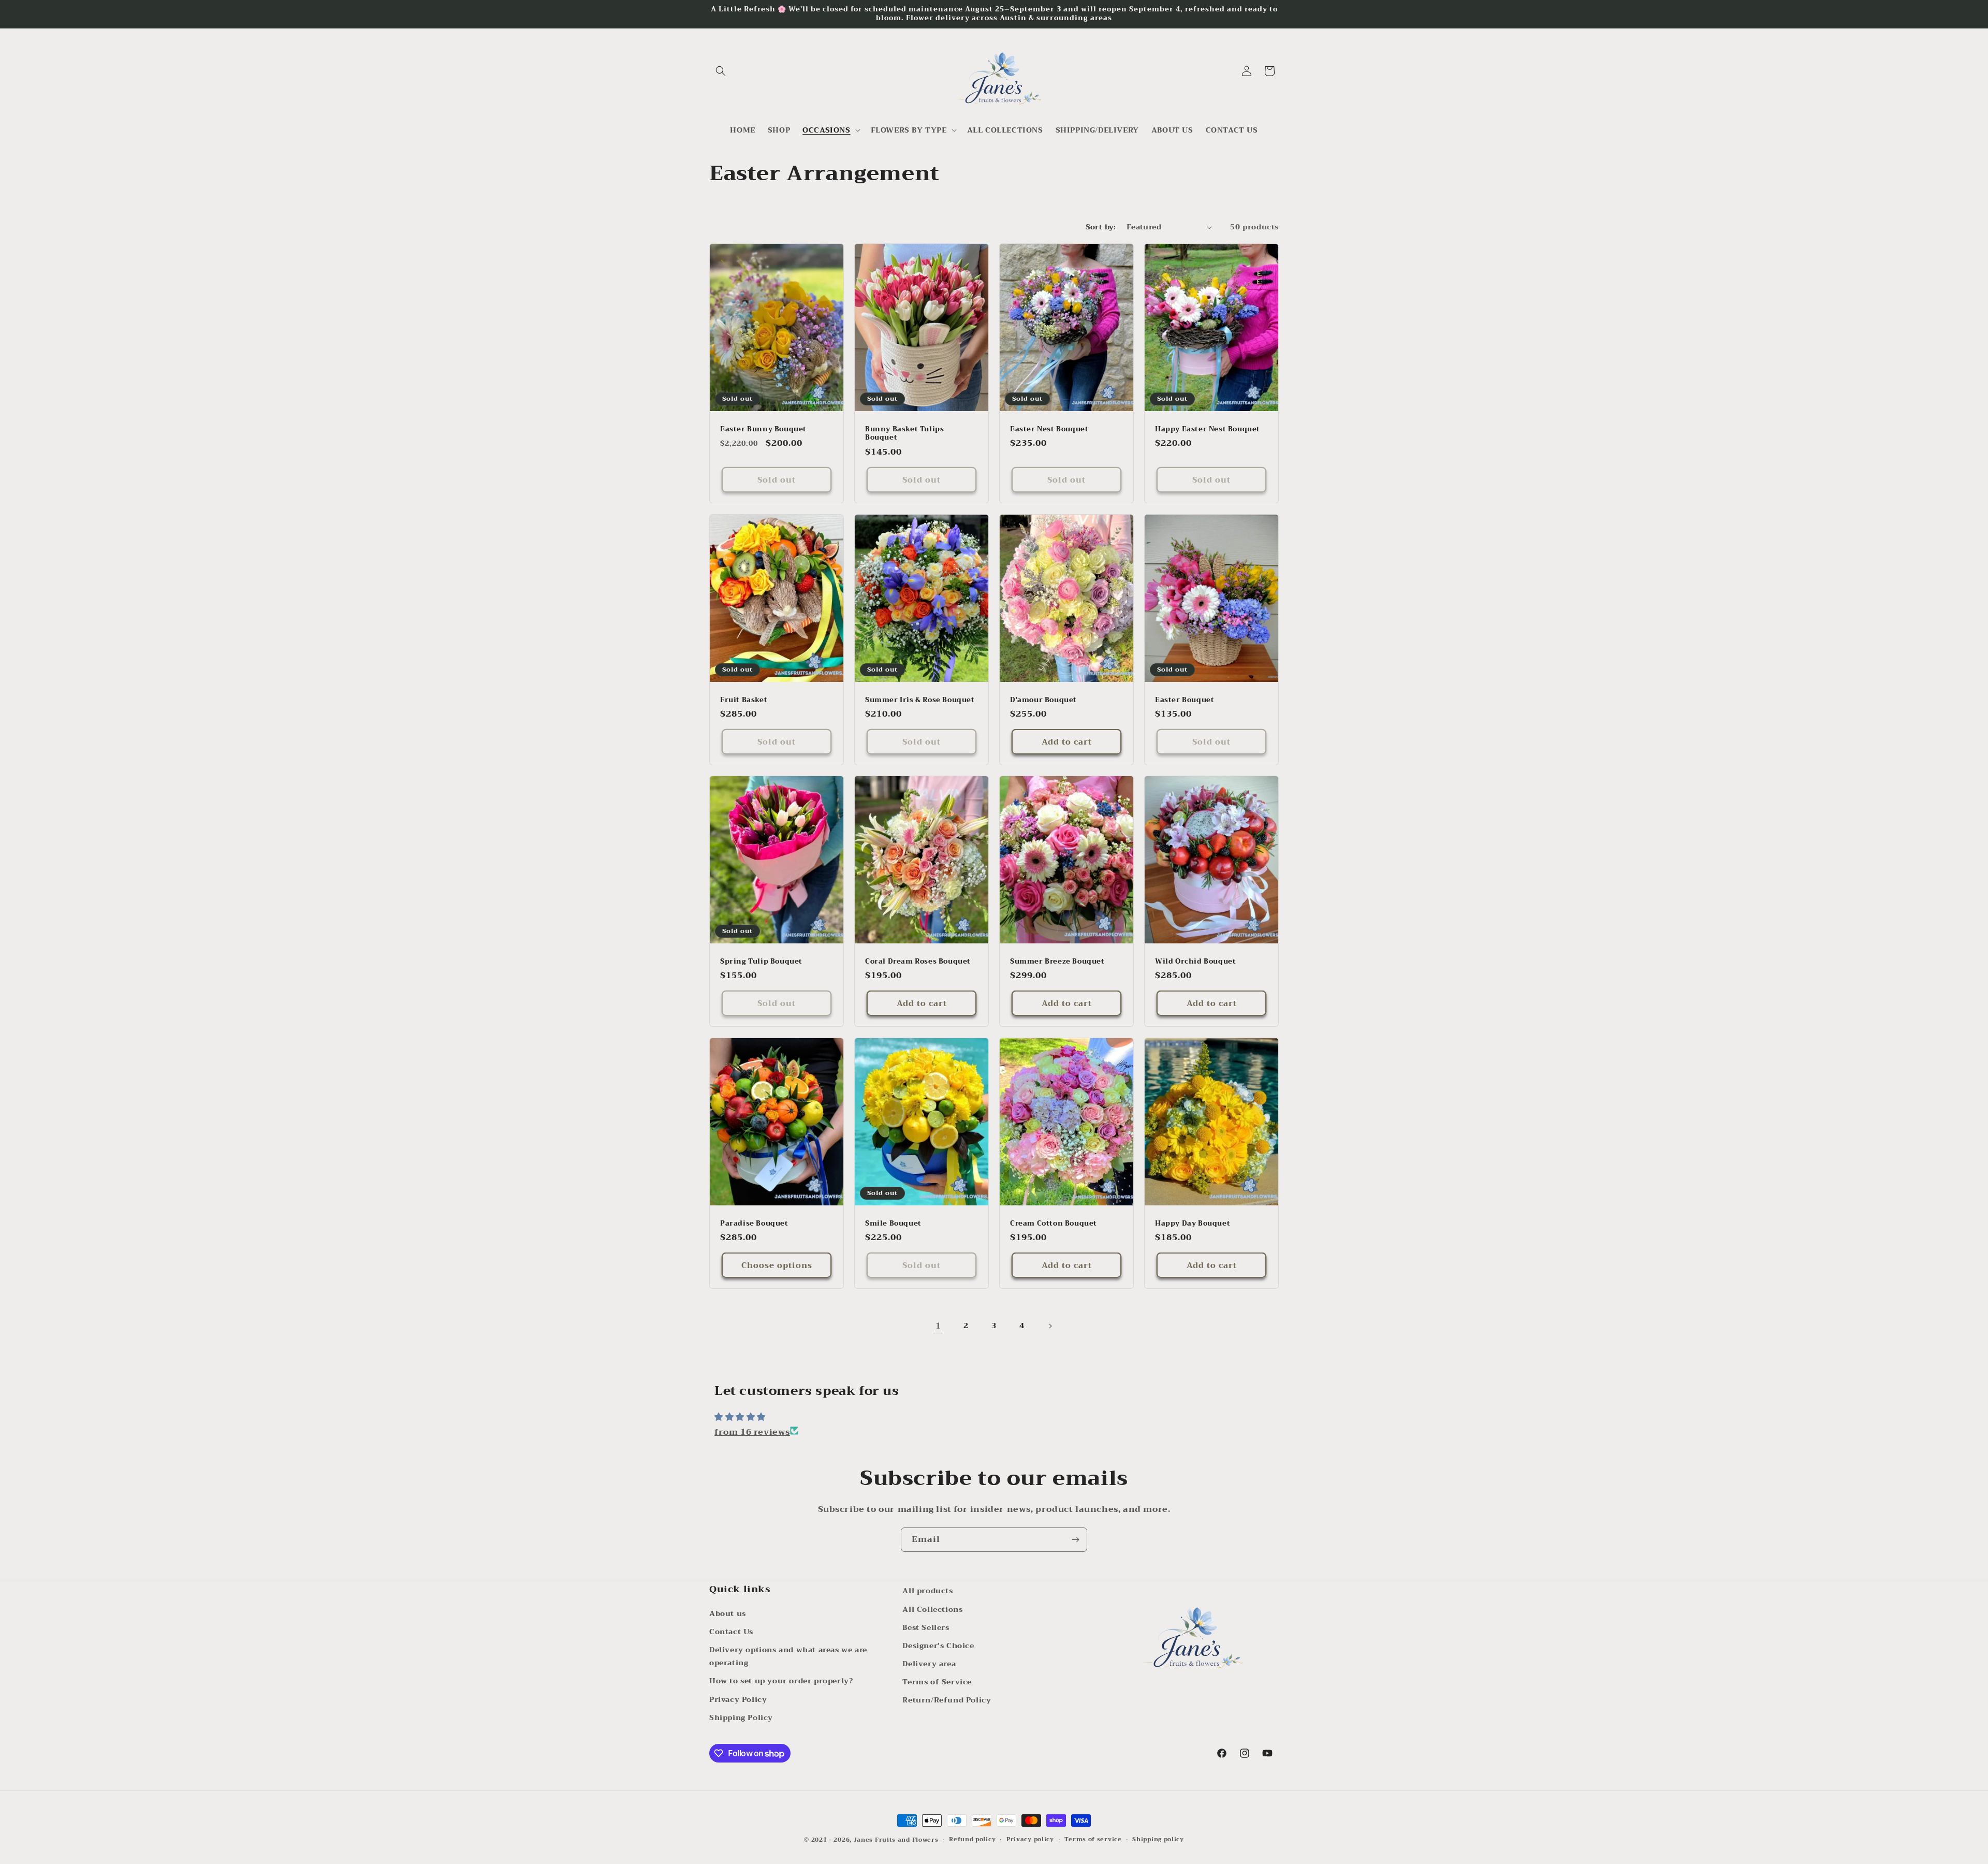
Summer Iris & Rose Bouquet (920, 700)
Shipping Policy (741, 1717)
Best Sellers (926, 1627)
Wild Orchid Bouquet (1195, 962)
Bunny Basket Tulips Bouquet (904, 434)
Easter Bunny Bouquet (763, 429)
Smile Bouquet (893, 1223)
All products (927, 1591)
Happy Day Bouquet (1193, 1223)
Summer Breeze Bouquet (1057, 962)
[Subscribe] (1075, 1540)
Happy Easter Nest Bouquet (1208, 429)
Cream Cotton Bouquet (1054, 1223)
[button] (721, 71)
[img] (994, 1417)
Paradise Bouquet (754, 1223)
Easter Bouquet (1185, 700)
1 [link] (938, 1326)
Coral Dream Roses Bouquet (918, 962)
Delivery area (929, 1663)
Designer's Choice (938, 1645)
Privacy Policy (738, 1699)
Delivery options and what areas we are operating (788, 1656)
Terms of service (1093, 1840)
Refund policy (972, 1840)
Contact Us (731, 1631)
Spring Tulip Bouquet (761, 962)
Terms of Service (937, 1682)
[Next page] (1050, 1326)
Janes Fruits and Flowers (896, 1840)
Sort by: (1101, 227)
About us (728, 1613)
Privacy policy (1030, 1840)
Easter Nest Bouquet (1049, 429)
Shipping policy (1158, 1840)
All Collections (932, 1609)
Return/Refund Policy (947, 1700)
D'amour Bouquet (1043, 700)
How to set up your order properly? (781, 1681)
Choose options (777, 1265)
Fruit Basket (744, 700)
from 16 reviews (752, 1432)
